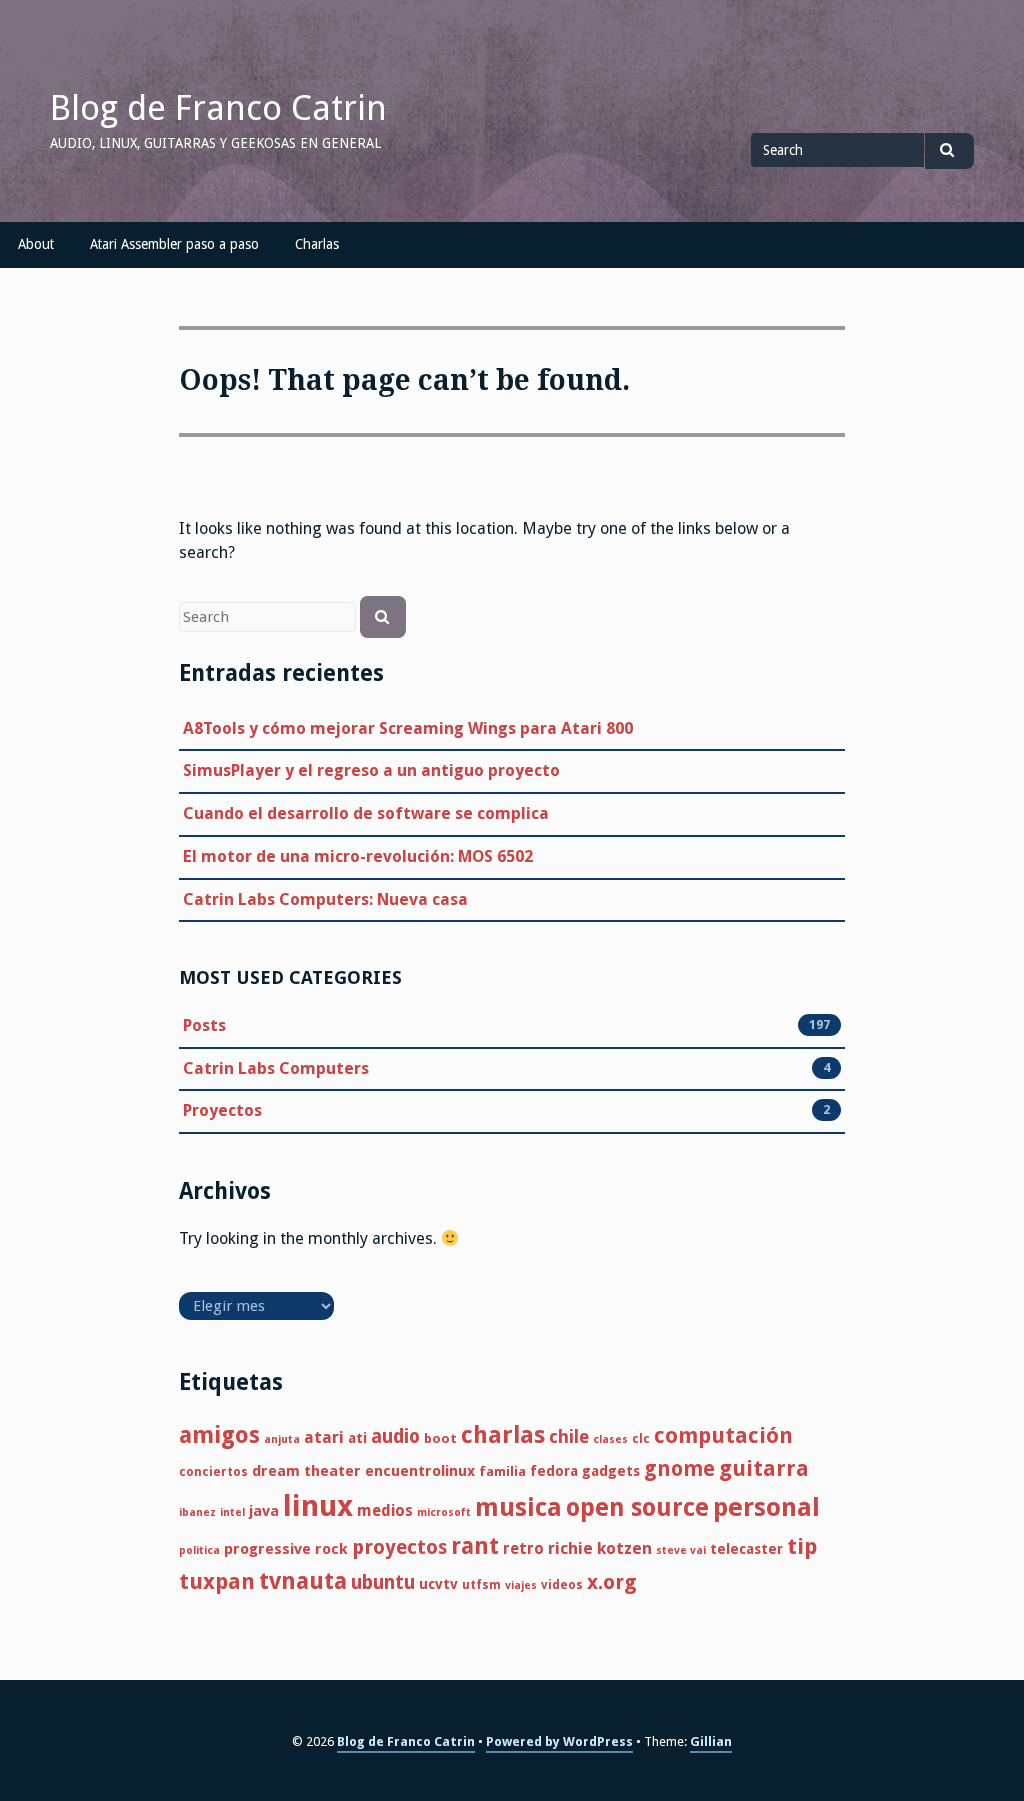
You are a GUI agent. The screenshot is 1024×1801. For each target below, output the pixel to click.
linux (318, 1506)
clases (610, 1439)
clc (641, 1439)
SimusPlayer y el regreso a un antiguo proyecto (371, 770)
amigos (219, 1435)
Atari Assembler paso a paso (174, 244)
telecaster (746, 1549)
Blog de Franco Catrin (218, 108)
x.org (612, 1582)
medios (385, 1510)
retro (523, 1548)
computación (723, 1435)
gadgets (611, 1471)
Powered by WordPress (559, 1741)
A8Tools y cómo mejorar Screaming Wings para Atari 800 (408, 728)
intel (232, 1512)
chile (569, 1436)
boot (440, 1438)
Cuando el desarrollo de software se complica (366, 813)
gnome (679, 1469)
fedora (554, 1471)
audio (395, 1436)
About (36, 244)
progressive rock (286, 1549)
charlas (503, 1435)
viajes (521, 1585)
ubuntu (383, 1582)
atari (324, 1437)
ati (357, 1438)
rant (475, 1546)
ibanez (197, 1512)
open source (637, 1507)
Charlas (317, 244)
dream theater (306, 1471)
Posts (204, 1025)
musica (518, 1507)
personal (766, 1507)
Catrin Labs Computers (276, 1068)
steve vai (681, 1550)
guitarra (764, 1468)
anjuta (282, 1439)
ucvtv (438, 1584)
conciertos (213, 1472)
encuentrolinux (420, 1471)
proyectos (399, 1547)
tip (802, 1546)
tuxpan (217, 1581)
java (264, 1511)
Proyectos (222, 1110)
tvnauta (303, 1581)
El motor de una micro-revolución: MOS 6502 (358, 856)
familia (502, 1471)
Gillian (711, 1741)
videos (562, 1585)
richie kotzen (600, 1548)
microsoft (444, 1512)
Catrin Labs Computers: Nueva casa (325, 899)
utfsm (481, 1585)
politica (199, 1550)
